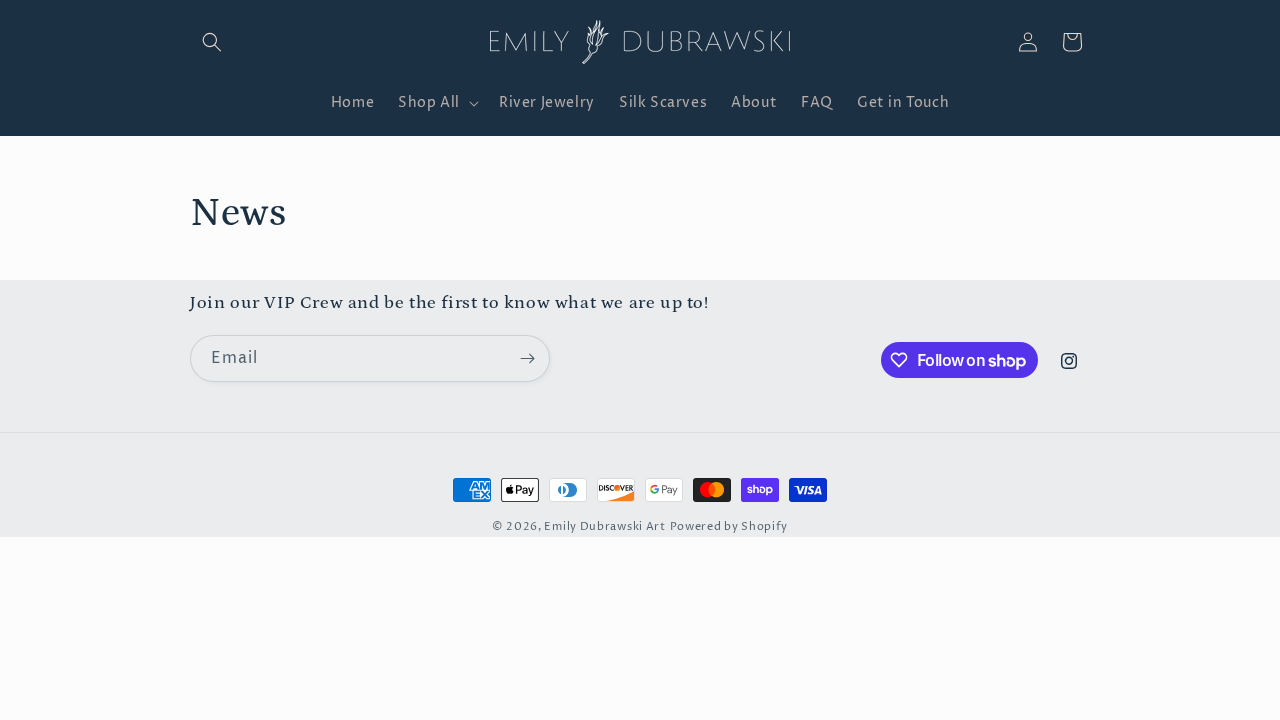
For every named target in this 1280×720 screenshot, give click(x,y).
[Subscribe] (527, 358)
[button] (212, 42)
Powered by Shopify (729, 526)
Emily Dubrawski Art (604, 526)
